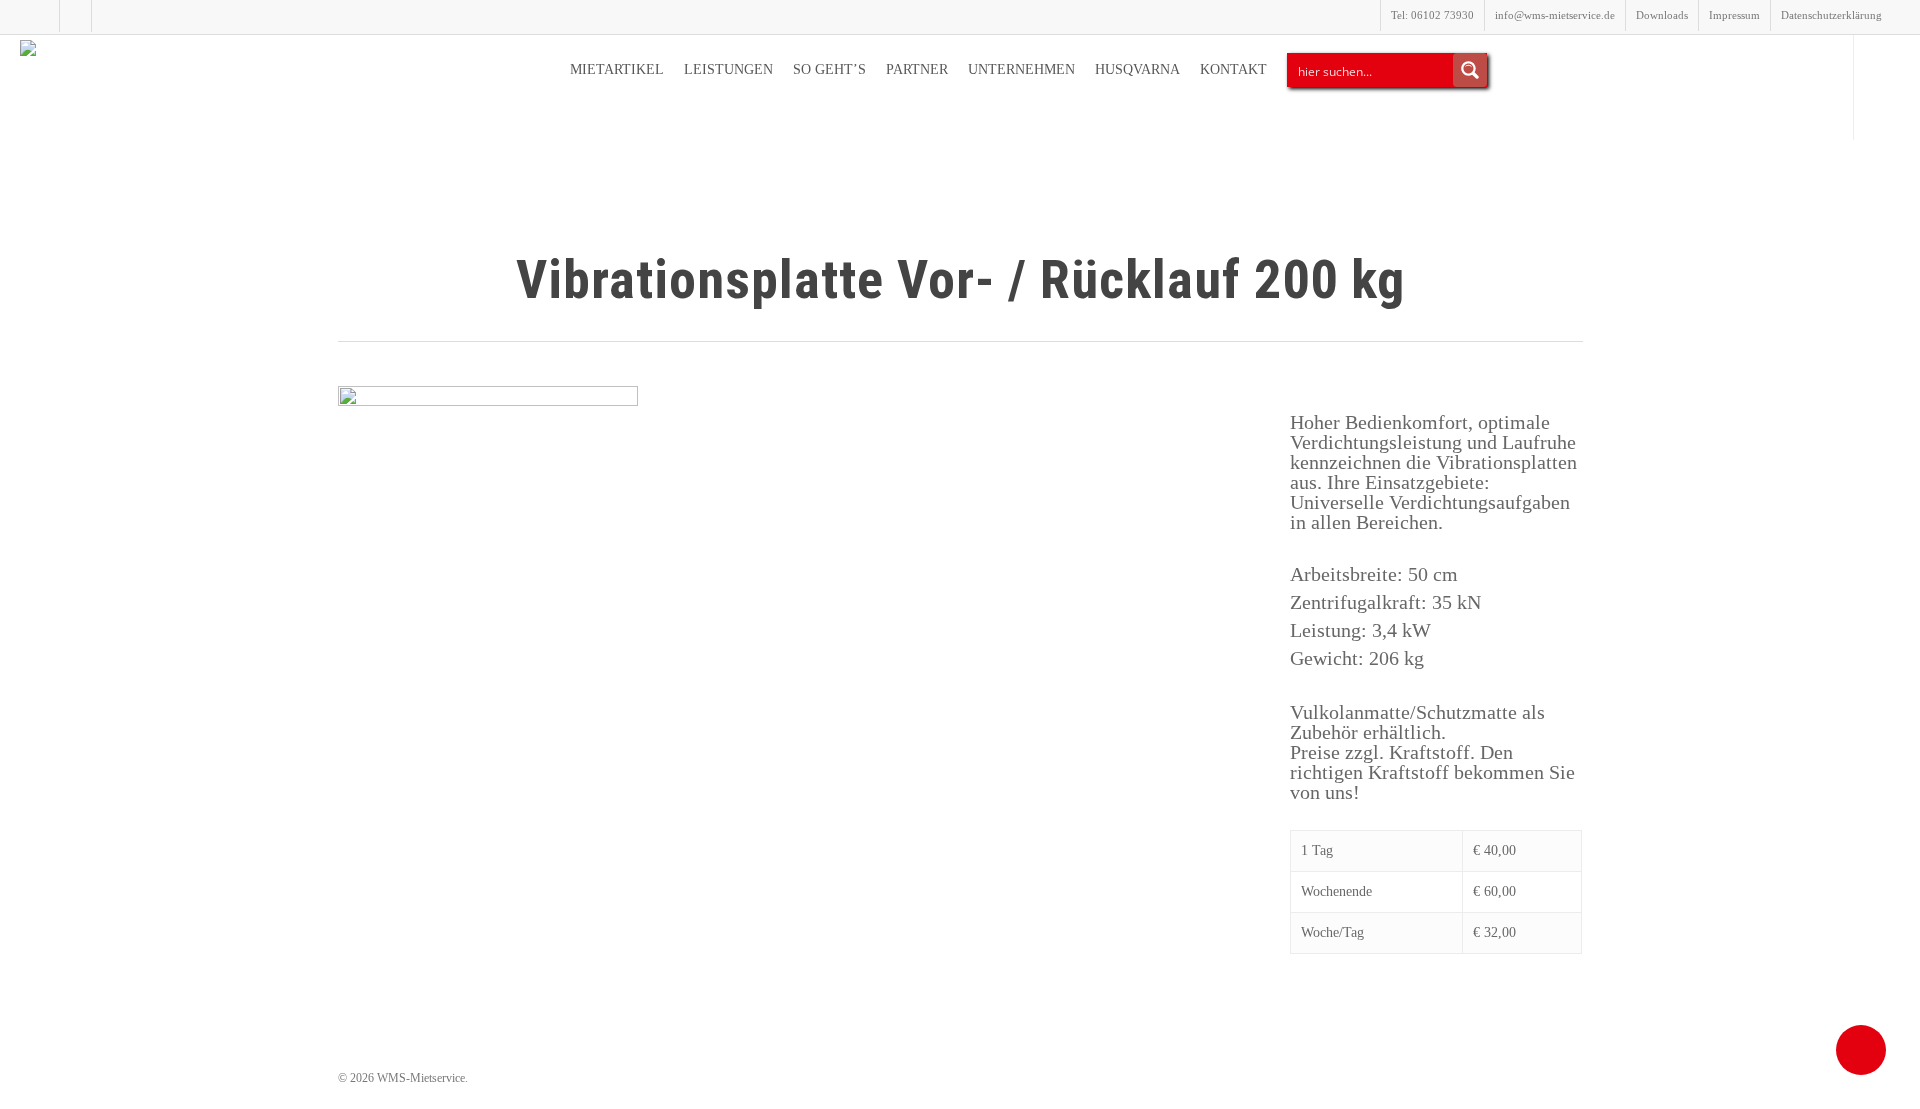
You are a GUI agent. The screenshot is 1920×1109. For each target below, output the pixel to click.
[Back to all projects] (349, 284)
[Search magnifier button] (1470, 70)
